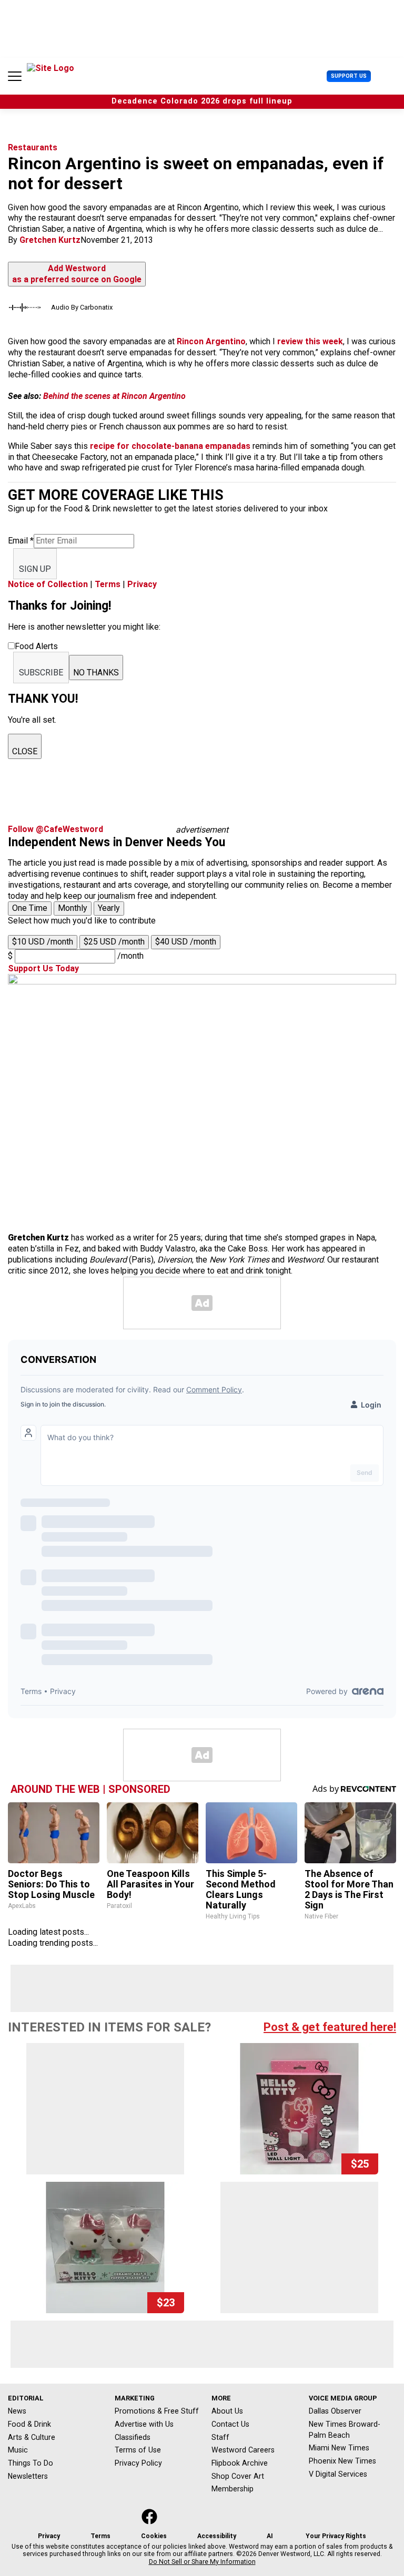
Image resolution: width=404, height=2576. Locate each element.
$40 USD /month (186, 942)
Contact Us (230, 2424)
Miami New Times (339, 2448)
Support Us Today (43, 968)
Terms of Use (138, 2450)
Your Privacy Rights (336, 2536)
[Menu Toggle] (15, 76)
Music (18, 2450)
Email (21, 541)
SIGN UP (35, 569)
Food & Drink (29, 2424)
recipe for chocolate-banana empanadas (170, 446)
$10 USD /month (43, 942)
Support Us (349, 76)
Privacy (142, 584)
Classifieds (133, 2437)
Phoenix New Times (342, 2461)
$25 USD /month (114, 942)
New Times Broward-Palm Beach (345, 2430)
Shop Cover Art (238, 2476)
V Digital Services (338, 2474)
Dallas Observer (335, 2411)
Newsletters (28, 2476)
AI (270, 2536)
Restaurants (33, 147)
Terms (108, 584)
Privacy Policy (138, 2463)
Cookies (154, 2536)
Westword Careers (243, 2450)
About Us (227, 2411)
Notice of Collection (48, 584)
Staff (220, 2437)
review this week (310, 341)
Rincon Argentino (210, 341)
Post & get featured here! (330, 2027)
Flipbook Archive (240, 2463)
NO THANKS (96, 673)
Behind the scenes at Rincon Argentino (113, 396)
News (17, 2411)
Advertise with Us (144, 2424)
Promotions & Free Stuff (157, 2411)
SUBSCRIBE (41, 673)
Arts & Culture (32, 2437)
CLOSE (25, 751)
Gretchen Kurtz (50, 240)
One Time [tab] (30, 908)
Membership (233, 2489)
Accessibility (217, 2536)
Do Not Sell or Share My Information (202, 2562)
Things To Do (31, 2463)
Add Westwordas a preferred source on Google (77, 274)
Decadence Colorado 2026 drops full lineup (202, 101)
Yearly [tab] (109, 908)
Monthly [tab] (73, 908)
